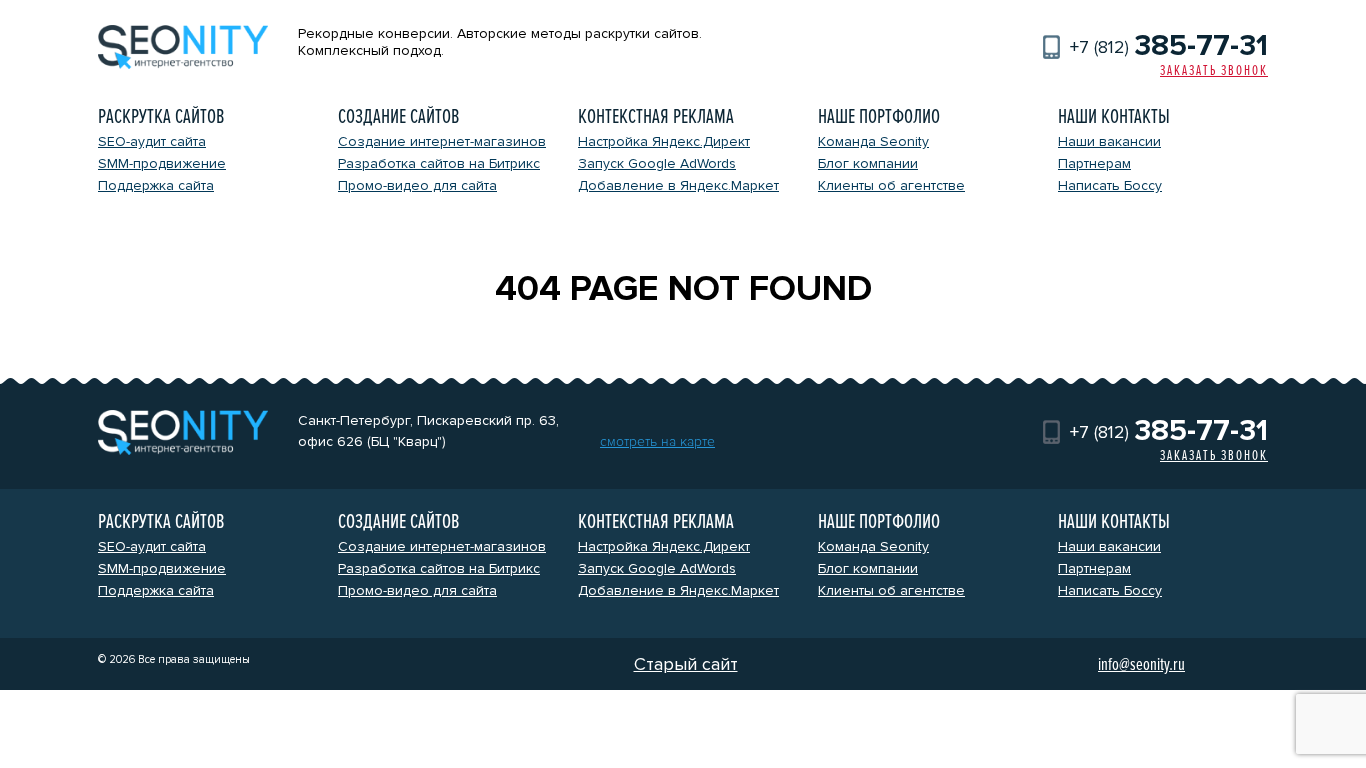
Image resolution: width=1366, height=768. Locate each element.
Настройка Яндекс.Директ (664, 141)
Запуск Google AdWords (657, 163)
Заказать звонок (1214, 70)
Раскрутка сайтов (161, 116)
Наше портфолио (879, 116)
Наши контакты (1114, 116)
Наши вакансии (1109, 141)
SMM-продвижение (162, 163)
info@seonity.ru (1141, 664)
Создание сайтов (398, 116)
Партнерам (1094, 163)
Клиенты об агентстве (891, 185)
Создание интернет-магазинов (442, 141)
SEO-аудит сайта (152, 141)
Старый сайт (686, 664)
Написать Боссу (1110, 185)
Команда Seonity (873, 141)
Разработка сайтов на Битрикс (439, 163)
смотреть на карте (657, 441)
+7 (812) (1169, 47)
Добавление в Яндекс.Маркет (678, 185)
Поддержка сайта (156, 185)
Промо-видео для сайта (417, 185)
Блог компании (868, 163)
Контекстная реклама (656, 116)
